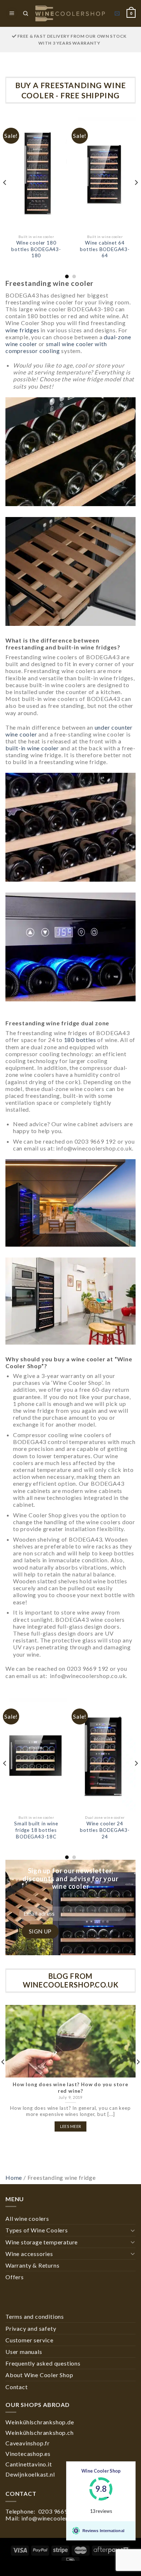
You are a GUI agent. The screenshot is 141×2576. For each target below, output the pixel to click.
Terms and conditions (35, 2316)
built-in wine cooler (32, 748)
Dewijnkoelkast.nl (30, 2474)
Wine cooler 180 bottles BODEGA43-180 (36, 249)
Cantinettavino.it (29, 2464)
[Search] (25, 13)
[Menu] (12, 14)
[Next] (136, 197)
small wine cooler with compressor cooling (56, 347)
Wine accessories (29, 2254)
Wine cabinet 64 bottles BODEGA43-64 (105, 249)
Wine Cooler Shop (101, 2471)
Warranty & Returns (32, 2265)
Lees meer (71, 2126)
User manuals (24, 2352)
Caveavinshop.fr (28, 2443)
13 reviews (101, 2511)
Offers (15, 2277)
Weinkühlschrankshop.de (40, 2422)
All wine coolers (27, 2218)
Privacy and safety (31, 2328)
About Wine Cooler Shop (39, 2375)
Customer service (29, 2340)
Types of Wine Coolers (37, 2230)
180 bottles (80, 1040)
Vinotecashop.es (28, 2454)
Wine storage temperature (42, 2242)
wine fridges (22, 330)
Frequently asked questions (43, 2363)
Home (14, 2177)
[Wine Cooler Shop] (70, 13)
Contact (17, 2387)
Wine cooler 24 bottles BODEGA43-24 (105, 1830)
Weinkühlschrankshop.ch (40, 2433)
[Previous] (5, 197)
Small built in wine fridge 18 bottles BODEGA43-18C (36, 1830)
